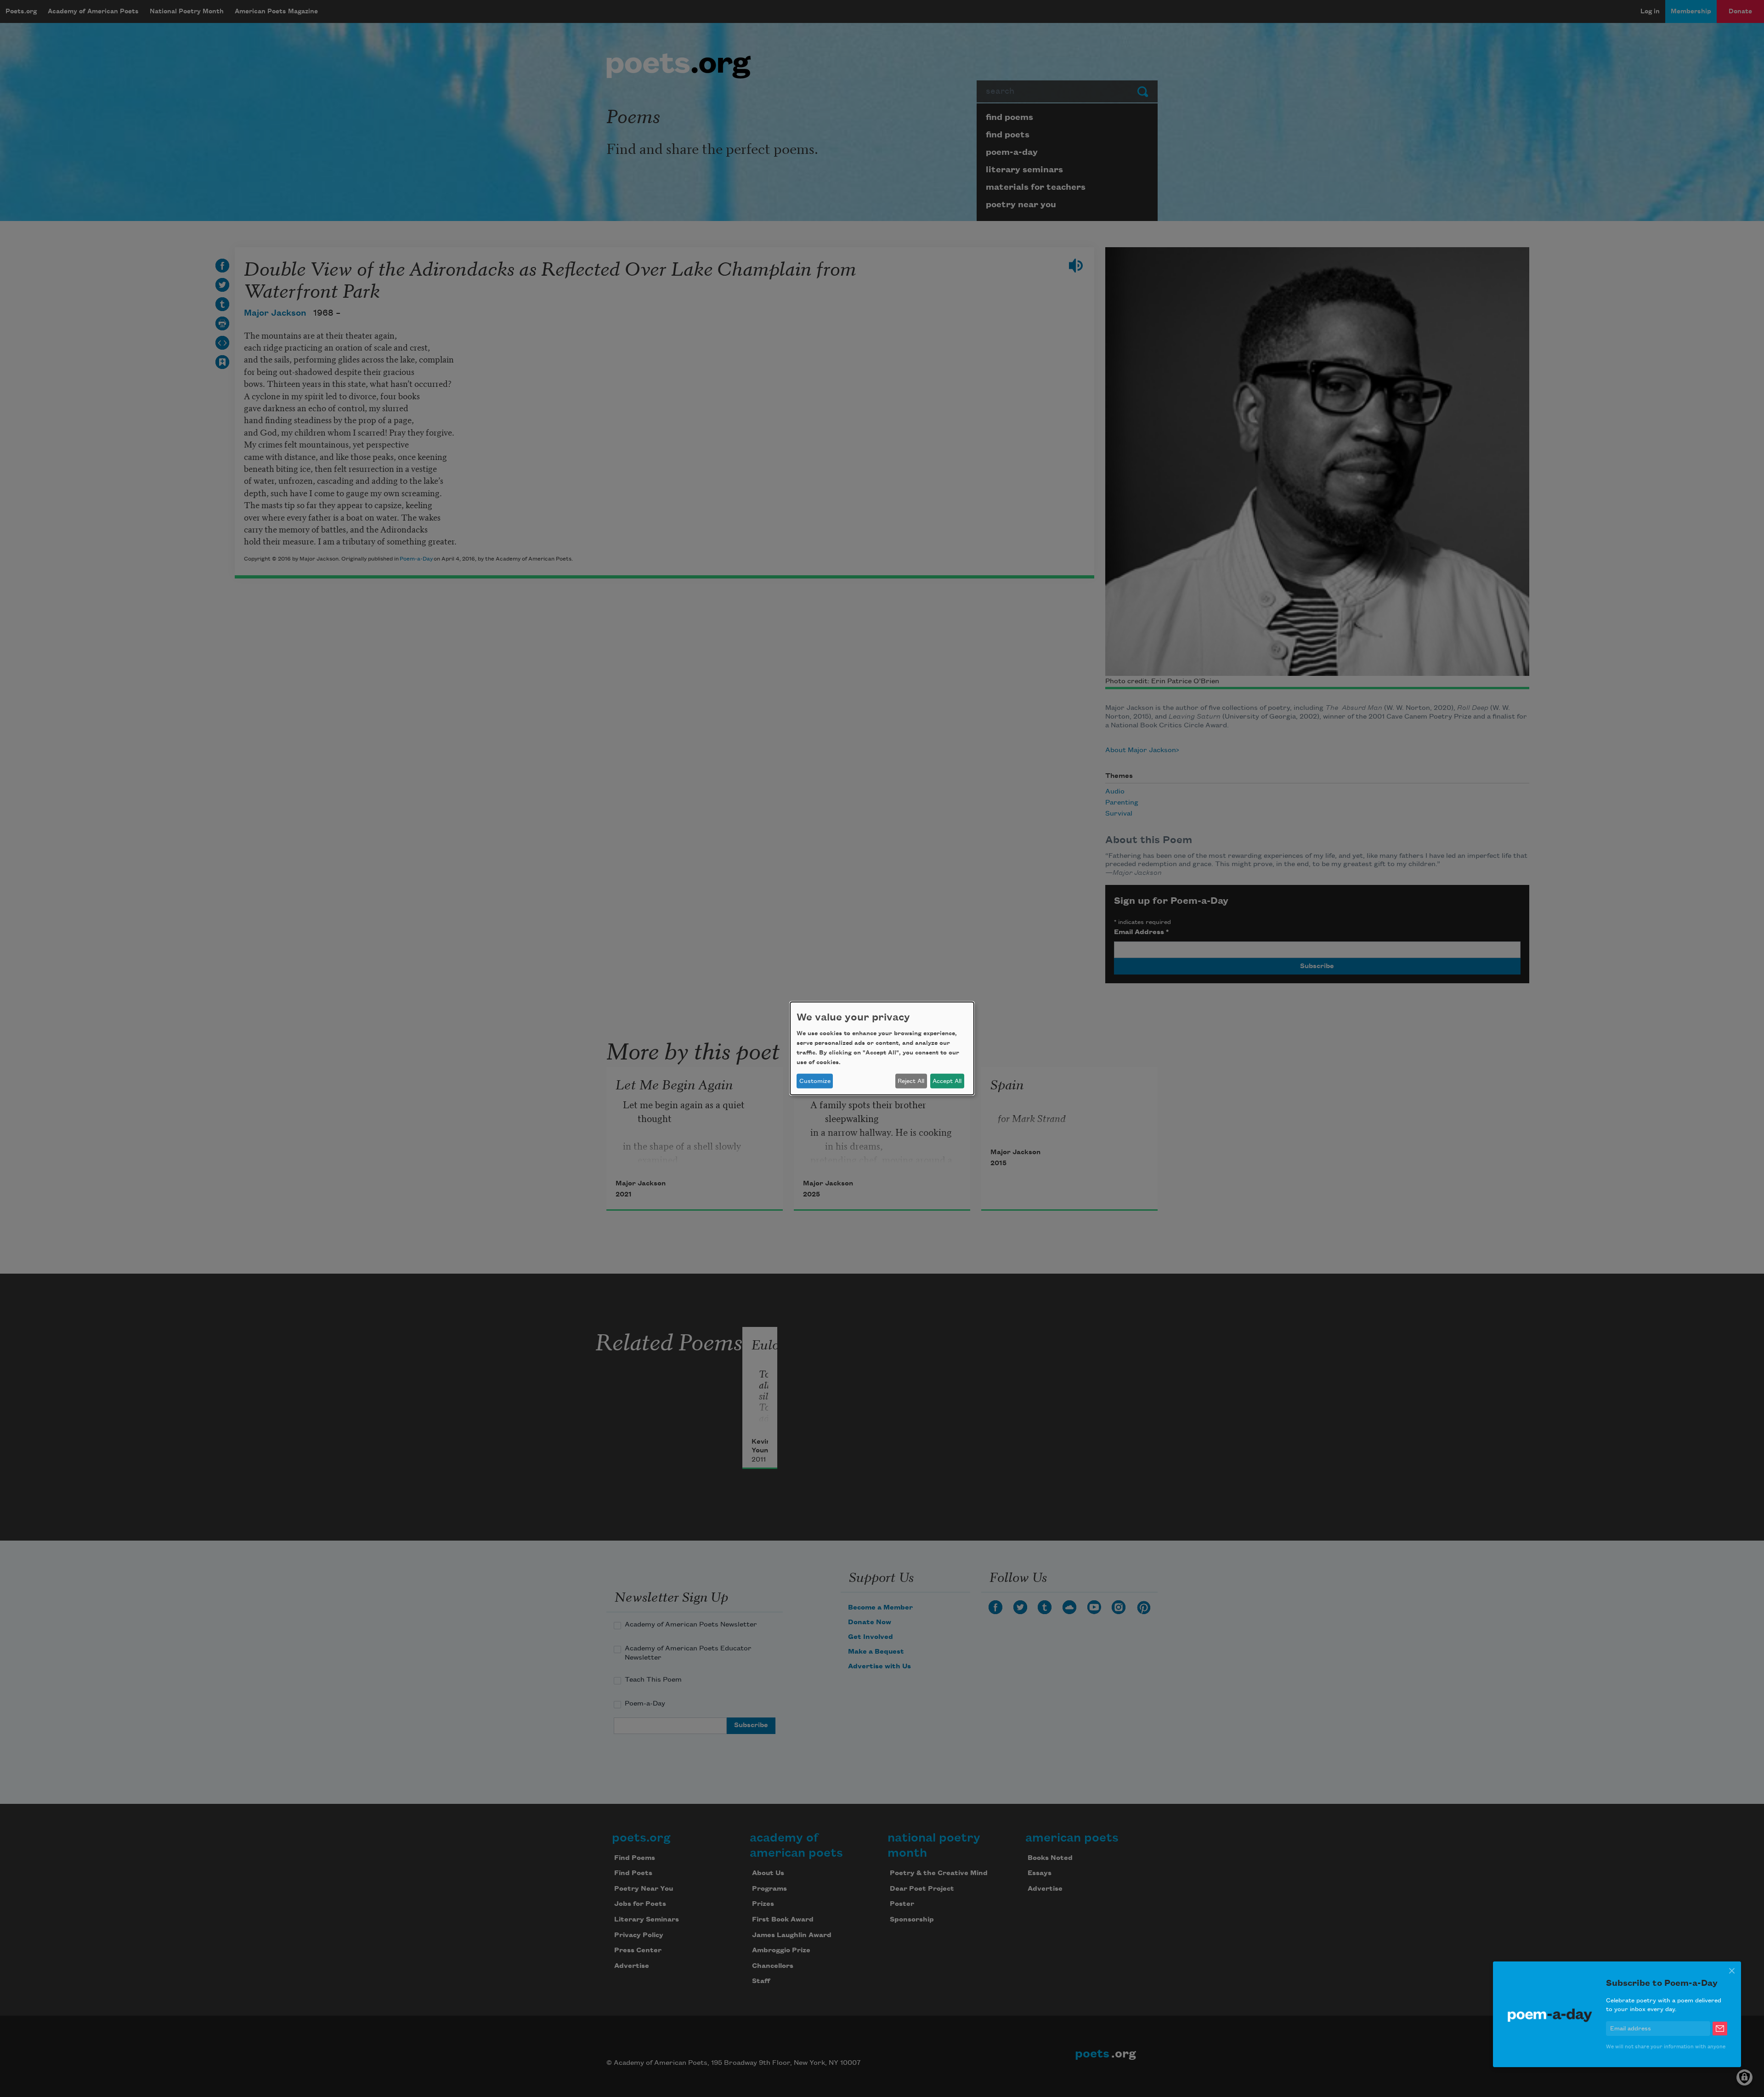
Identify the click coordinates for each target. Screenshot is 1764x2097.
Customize (815, 1081)
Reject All (911, 1081)
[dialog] (882, 1048)
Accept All (947, 1081)
